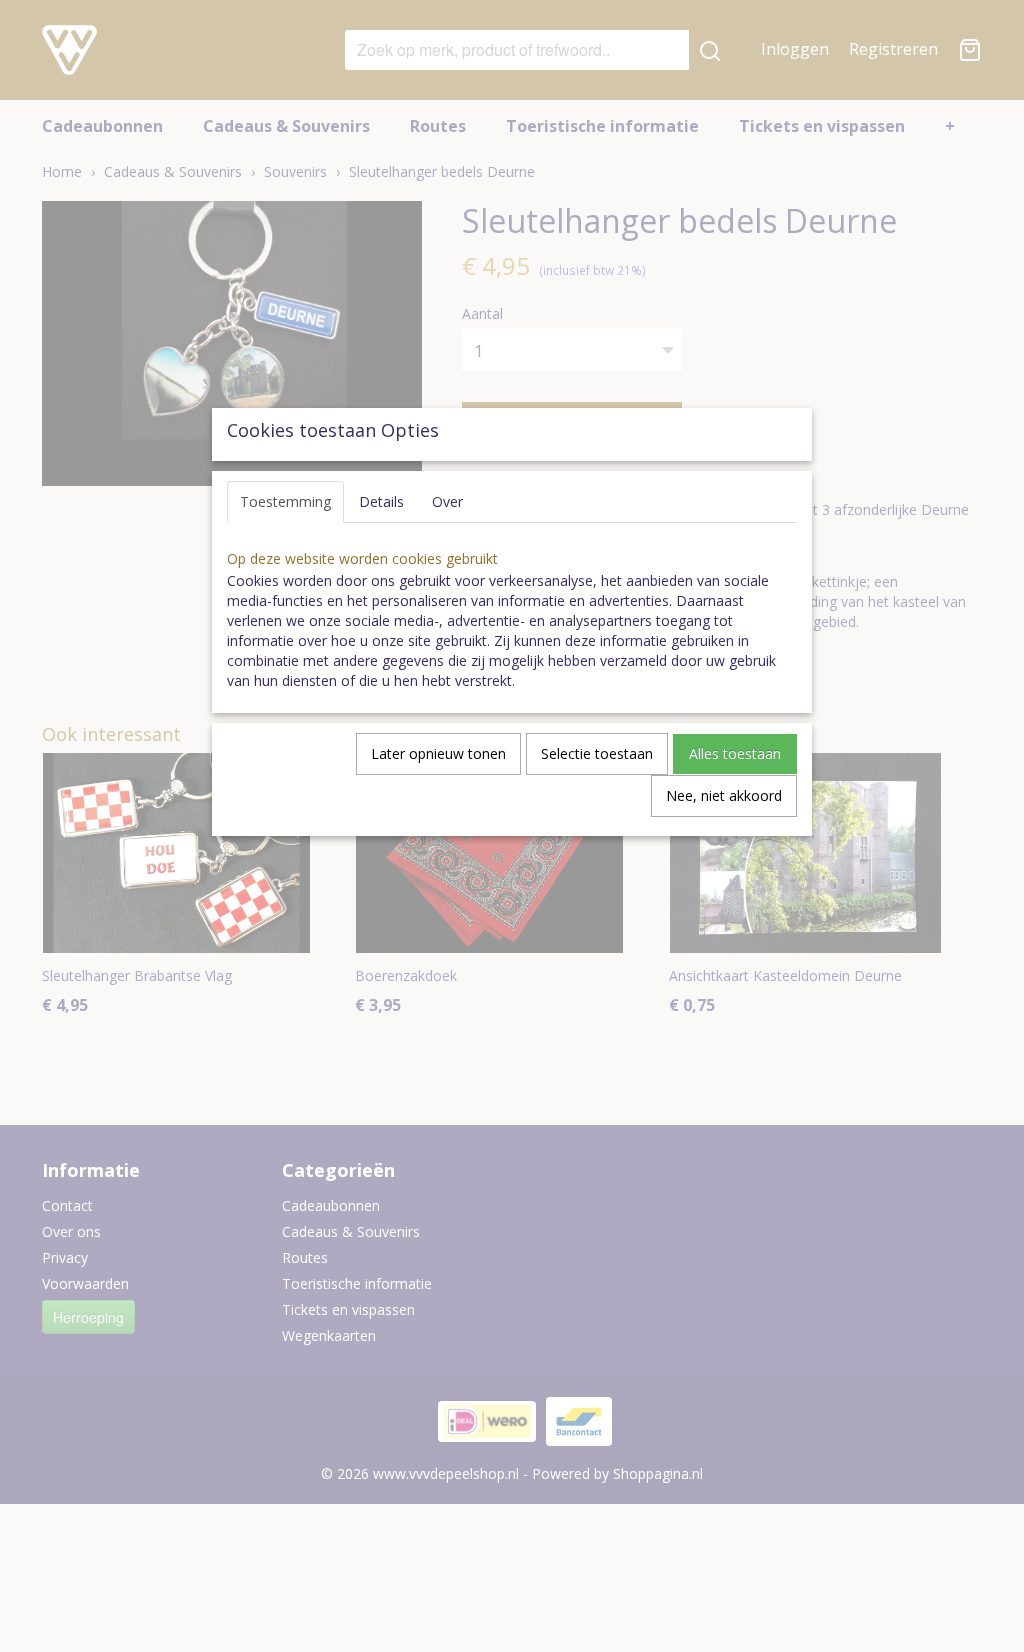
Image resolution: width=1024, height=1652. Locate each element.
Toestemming (285, 501)
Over (447, 501)
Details (381, 501)
